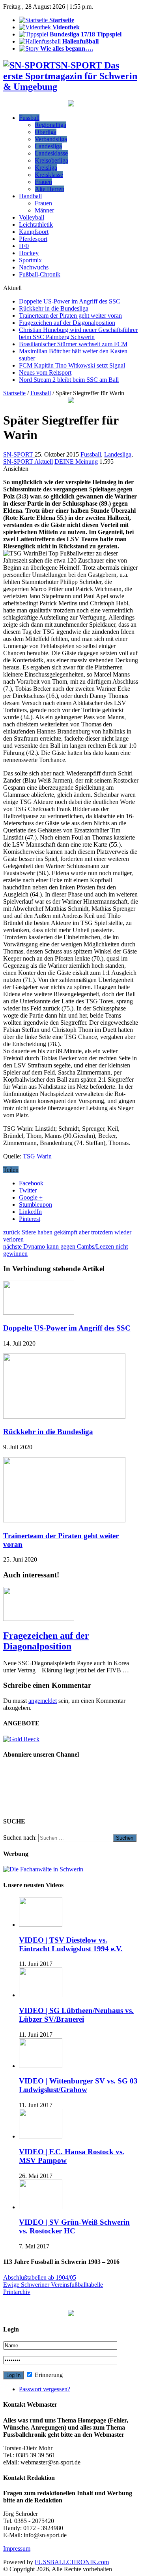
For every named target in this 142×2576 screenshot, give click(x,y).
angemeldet (43, 1701)
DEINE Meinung (76, 462)
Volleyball (32, 217)
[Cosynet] (71, 104)
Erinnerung (48, 2375)
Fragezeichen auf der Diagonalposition (67, 323)
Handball (30, 196)
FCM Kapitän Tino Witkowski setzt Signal (72, 365)
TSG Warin (37, 1156)
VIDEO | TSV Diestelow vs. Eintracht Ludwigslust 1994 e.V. (71, 1944)
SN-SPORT (19, 454)
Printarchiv (17, 2292)
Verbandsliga (51, 139)
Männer (44, 210)
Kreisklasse (49, 175)
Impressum (17, 2549)
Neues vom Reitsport (45, 372)
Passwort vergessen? (45, 2389)
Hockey (29, 253)
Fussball (29, 118)
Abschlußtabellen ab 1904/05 (40, 2277)
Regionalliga (50, 125)
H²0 (24, 246)
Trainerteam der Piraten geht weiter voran (70, 316)
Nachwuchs (34, 267)
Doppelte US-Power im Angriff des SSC (70, 301)
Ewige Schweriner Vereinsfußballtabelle (53, 2285)
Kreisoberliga (51, 160)
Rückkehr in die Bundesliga (54, 308)
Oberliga (46, 132)
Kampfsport (34, 232)
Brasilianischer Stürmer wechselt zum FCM (73, 344)
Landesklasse (51, 153)
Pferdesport (33, 239)
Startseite (14, 393)
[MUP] (71, 2314)
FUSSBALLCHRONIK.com (72, 2562)
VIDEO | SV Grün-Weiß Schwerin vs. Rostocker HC (74, 2226)
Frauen (43, 182)
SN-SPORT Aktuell (28, 462)
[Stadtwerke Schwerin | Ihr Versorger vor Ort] (71, 401)
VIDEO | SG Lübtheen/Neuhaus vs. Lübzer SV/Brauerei (76, 2015)
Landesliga (48, 146)
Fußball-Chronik (40, 274)
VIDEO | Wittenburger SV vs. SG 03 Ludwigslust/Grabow (78, 2085)
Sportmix (30, 260)
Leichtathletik (36, 225)
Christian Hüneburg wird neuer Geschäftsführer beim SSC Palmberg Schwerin (78, 333)
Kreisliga (46, 168)
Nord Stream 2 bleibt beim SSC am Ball (69, 380)
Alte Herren (50, 189)
